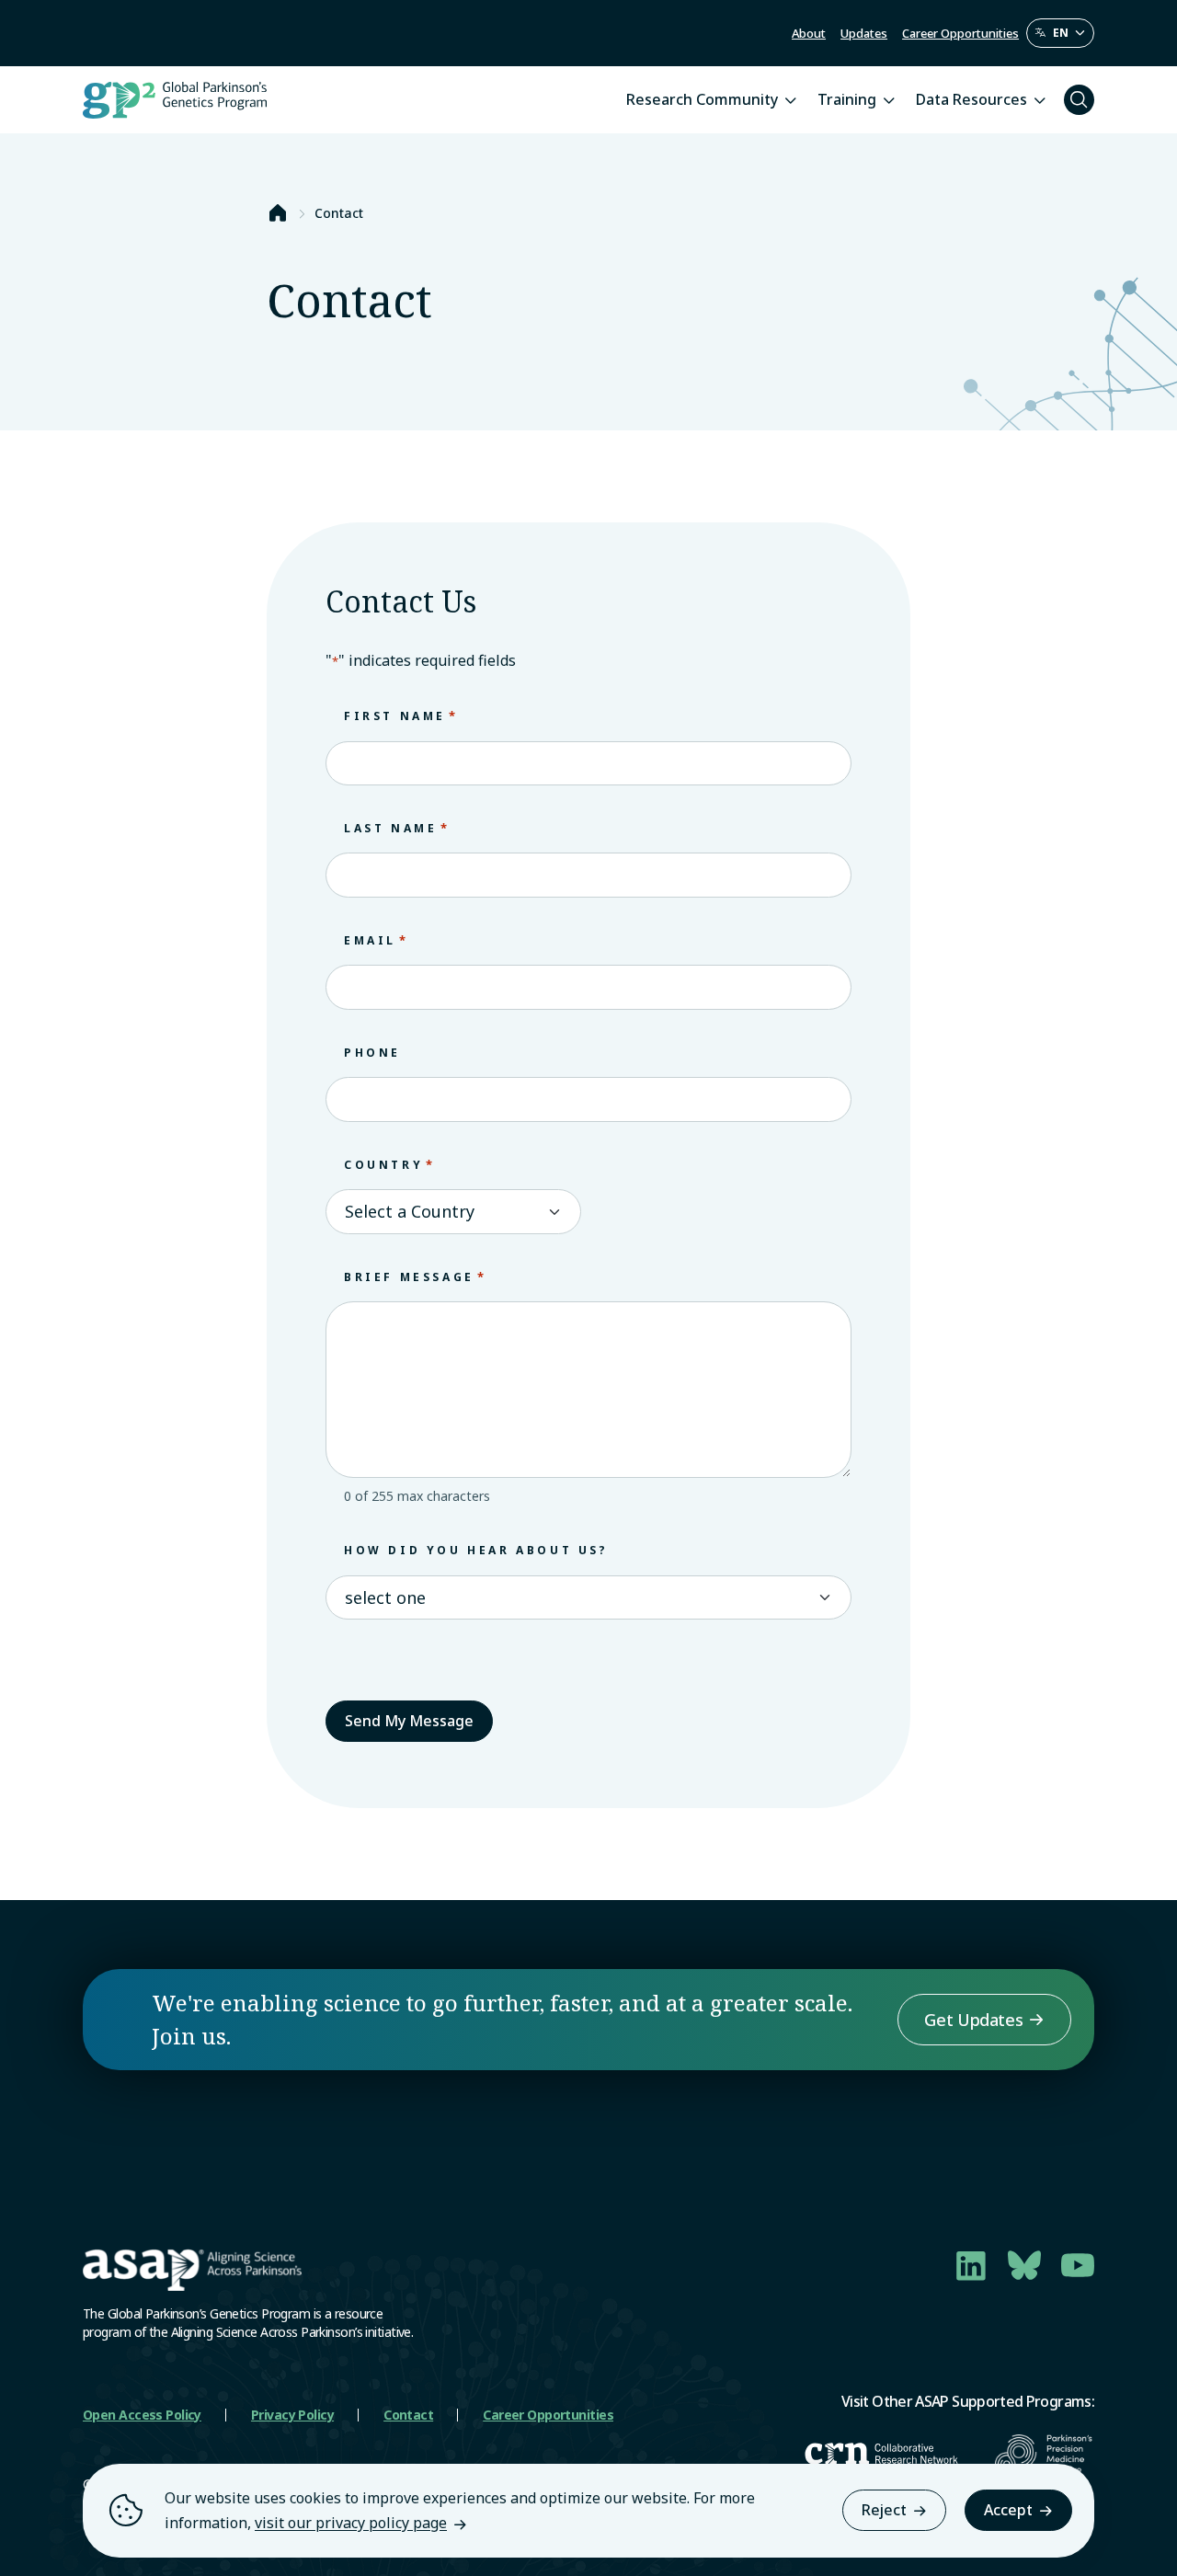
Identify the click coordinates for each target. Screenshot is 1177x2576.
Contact (408, 2415)
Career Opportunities (960, 33)
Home (278, 213)
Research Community (702, 99)
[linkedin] (971, 2265)
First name (401, 716)
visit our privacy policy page (351, 2523)
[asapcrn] (881, 2454)
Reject (884, 2510)
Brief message (416, 1277)
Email (377, 940)
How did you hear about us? (476, 1550)
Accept (1008, 2510)
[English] (1060, 33)
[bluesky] (1024, 2265)
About (809, 33)
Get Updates (973, 2020)
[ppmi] (1045, 2454)
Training (847, 99)
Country (390, 1164)
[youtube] (1078, 2265)
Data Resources (971, 99)
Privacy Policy (292, 2415)
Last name (397, 828)
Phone (372, 1053)
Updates (864, 33)
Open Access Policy (142, 2415)
